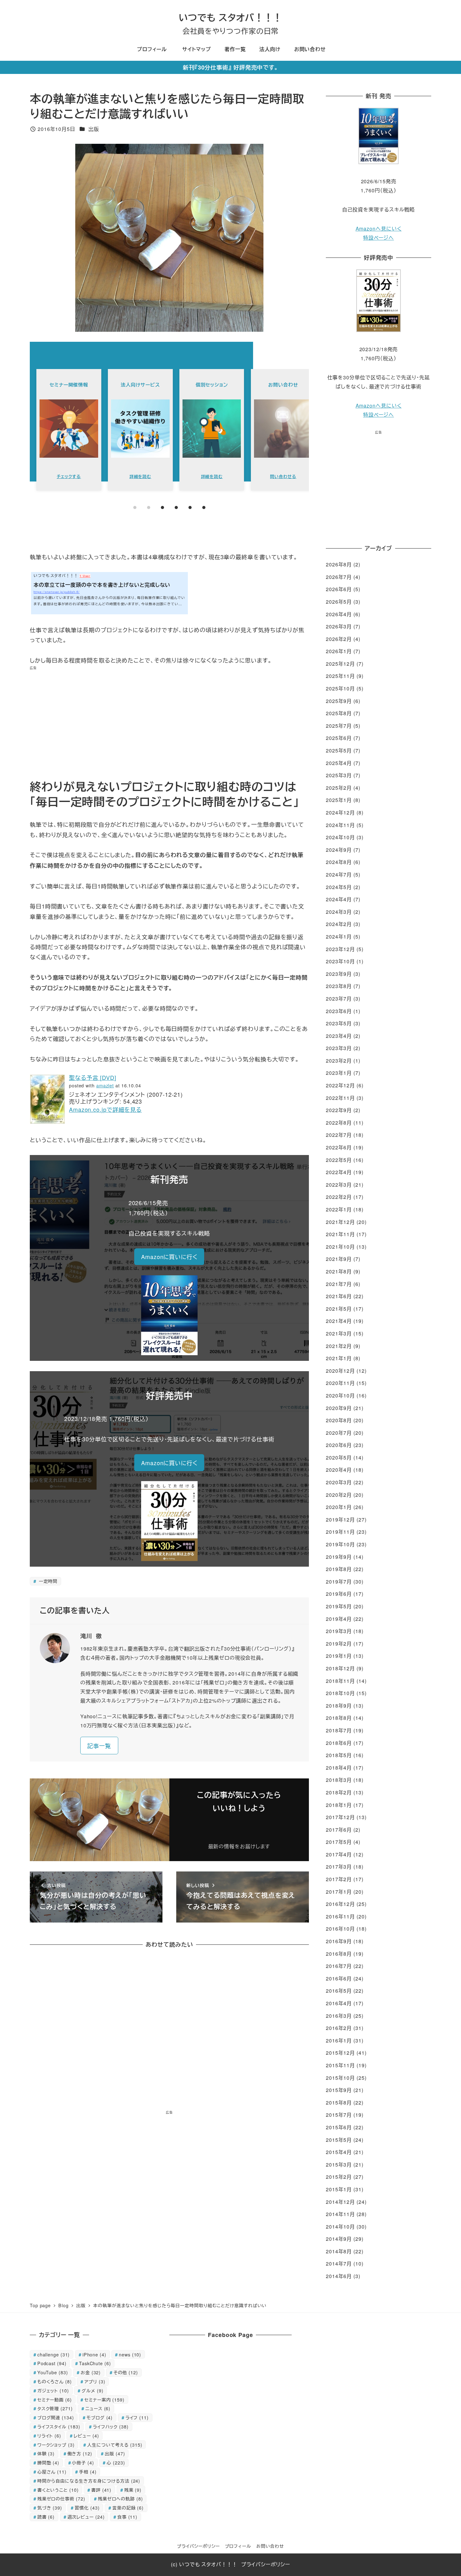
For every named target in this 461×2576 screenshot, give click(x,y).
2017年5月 (339, 1842)
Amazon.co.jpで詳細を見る (105, 1109)
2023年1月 (339, 1073)
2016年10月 (340, 1929)
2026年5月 (339, 602)
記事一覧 (99, 1746)
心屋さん (52, 2472)
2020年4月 (339, 1470)
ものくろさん (55, 2381)
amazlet (105, 1085)
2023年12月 (340, 949)
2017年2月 (339, 1879)
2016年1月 (339, 2040)
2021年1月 (339, 1358)
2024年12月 (340, 812)
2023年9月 (339, 974)
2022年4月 (339, 1172)
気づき (50, 2508)
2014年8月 (339, 2251)
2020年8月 (339, 1420)
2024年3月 (339, 912)
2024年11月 (340, 825)
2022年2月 (339, 1197)
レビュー (86, 2435)
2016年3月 (339, 2016)
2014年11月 (340, 2214)
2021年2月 (339, 1346)
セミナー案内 (104, 2399)
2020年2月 (339, 1495)
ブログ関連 (56, 2417)
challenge (54, 2354)
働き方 (80, 2453)
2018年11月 (340, 1681)
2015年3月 (339, 2165)
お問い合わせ (270, 2546)
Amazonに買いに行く (169, 1257)
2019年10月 (340, 1544)
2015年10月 (340, 2078)
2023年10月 (340, 961)
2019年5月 (339, 1606)
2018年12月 (340, 1668)
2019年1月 (339, 1656)
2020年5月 (339, 1457)
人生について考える (115, 2445)
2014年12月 (340, 2202)
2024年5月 (339, 887)
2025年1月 (339, 800)
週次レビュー (86, 2517)
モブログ (100, 2417)
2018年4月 (339, 1768)
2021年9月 (339, 1259)
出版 (94, 129)
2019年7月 (339, 1582)
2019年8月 (339, 1569)
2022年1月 (339, 1209)
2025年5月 (339, 750)
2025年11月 (340, 676)
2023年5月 (339, 1023)
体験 (46, 2453)
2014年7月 (339, 2264)
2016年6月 (339, 1978)
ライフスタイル (59, 2426)
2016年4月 (339, 2003)
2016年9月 (339, 1941)
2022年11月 (340, 1098)
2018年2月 (339, 1792)
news (130, 2354)
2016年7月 (339, 1966)
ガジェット (53, 2390)
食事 (127, 2517)
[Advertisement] (169, 725)
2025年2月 (339, 788)
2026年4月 (339, 614)
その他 (126, 2372)
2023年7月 (339, 999)
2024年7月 (339, 874)
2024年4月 (339, 899)
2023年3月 (339, 1048)
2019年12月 (340, 1520)
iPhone (94, 2354)
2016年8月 (339, 1954)
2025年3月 (339, 775)
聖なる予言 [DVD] (93, 1077)
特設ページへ (379, 238)
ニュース (98, 2408)
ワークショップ (56, 2445)
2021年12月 (340, 1222)
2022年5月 (339, 1160)
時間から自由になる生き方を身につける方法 (89, 2481)
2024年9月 (339, 850)
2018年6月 (339, 1743)
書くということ (58, 2490)
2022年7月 (339, 1135)
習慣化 (87, 2508)
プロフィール (239, 2546)
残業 (133, 2490)
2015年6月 (339, 2127)
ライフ (137, 2417)
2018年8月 (339, 1718)
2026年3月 (339, 626)
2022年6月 (339, 1147)
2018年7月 (339, 1730)
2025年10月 (340, 688)
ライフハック (111, 2426)
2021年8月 (339, 1271)
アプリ (95, 2381)
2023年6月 (339, 1011)
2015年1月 (339, 2189)
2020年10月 (340, 1395)
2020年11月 (340, 1383)
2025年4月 (339, 763)
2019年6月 (339, 1594)
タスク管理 (55, 2408)
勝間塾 (48, 2462)
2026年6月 (339, 589)
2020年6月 (339, 1445)
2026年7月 (339, 577)
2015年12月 (340, 2053)
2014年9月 (339, 2239)
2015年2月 (339, 2177)
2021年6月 (339, 1296)
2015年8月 (339, 2102)
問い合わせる (283, 476)
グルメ (92, 2390)
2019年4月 (339, 1619)
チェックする (69, 476)
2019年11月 (340, 1532)
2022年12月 (340, 1085)
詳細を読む (140, 476)
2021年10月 (340, 1247)
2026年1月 (339, 651)
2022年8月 (339, 1123)
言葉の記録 (128, 2508)
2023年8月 (339, 986)
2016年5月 (339, 1991)
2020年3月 (339, 1482)
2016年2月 (339, 2028)
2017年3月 (339, 1867)
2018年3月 (339, 1780)
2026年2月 (339, 639)
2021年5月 (339, 1309)
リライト (49, 2435)
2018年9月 (339, 1706)
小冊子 (83, 2462)
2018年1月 (339, 1805)
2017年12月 (340, 1817)
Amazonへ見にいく (379, 229)
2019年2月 (339, 1644)
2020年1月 (339, 1507)
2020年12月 (340, 1371)
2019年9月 (339, 1557)
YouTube (53, 2372)
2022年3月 (339, 1185)
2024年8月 (339, 862)
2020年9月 (339, 1408)
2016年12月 (340, 1904)
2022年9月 (339, 1110)
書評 (101, 2490)
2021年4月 (339, 1321)
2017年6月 (339, 1830)
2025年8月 (339, 713)
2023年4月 (339, 1036)
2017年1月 (339, 1892)
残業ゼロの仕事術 (61, 2498)
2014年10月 (340, 2227)
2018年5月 (339, 1755)
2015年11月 (340, 2065)
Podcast (52, 2363)
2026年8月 (339, 564)
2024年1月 (339, 937)
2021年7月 (339, 1284)
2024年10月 (340, 837)
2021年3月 (339, 1333)
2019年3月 (339, 1631)
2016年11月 (340, 1916)
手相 (88, 2472)
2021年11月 (340, 1234)
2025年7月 (339, 726)
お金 (91, 2372)
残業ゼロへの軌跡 (120, 2498)
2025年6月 (339, 738)
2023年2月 (339, 1061)
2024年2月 (339, 924)
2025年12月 (340, 664)
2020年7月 (339, 1433)
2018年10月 (340, 1693)
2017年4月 (339, 1854)
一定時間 (48, 1581)
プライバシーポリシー (198, 2546)
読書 (46, 2517)
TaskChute (95, 2363)
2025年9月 (339, 701)
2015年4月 (339, 2152)
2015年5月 (339, 2140)
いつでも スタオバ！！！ (231, 17)
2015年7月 (339, 2115)
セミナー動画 (55, 2399)
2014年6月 (339, 2276)
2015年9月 (339, 2090)
